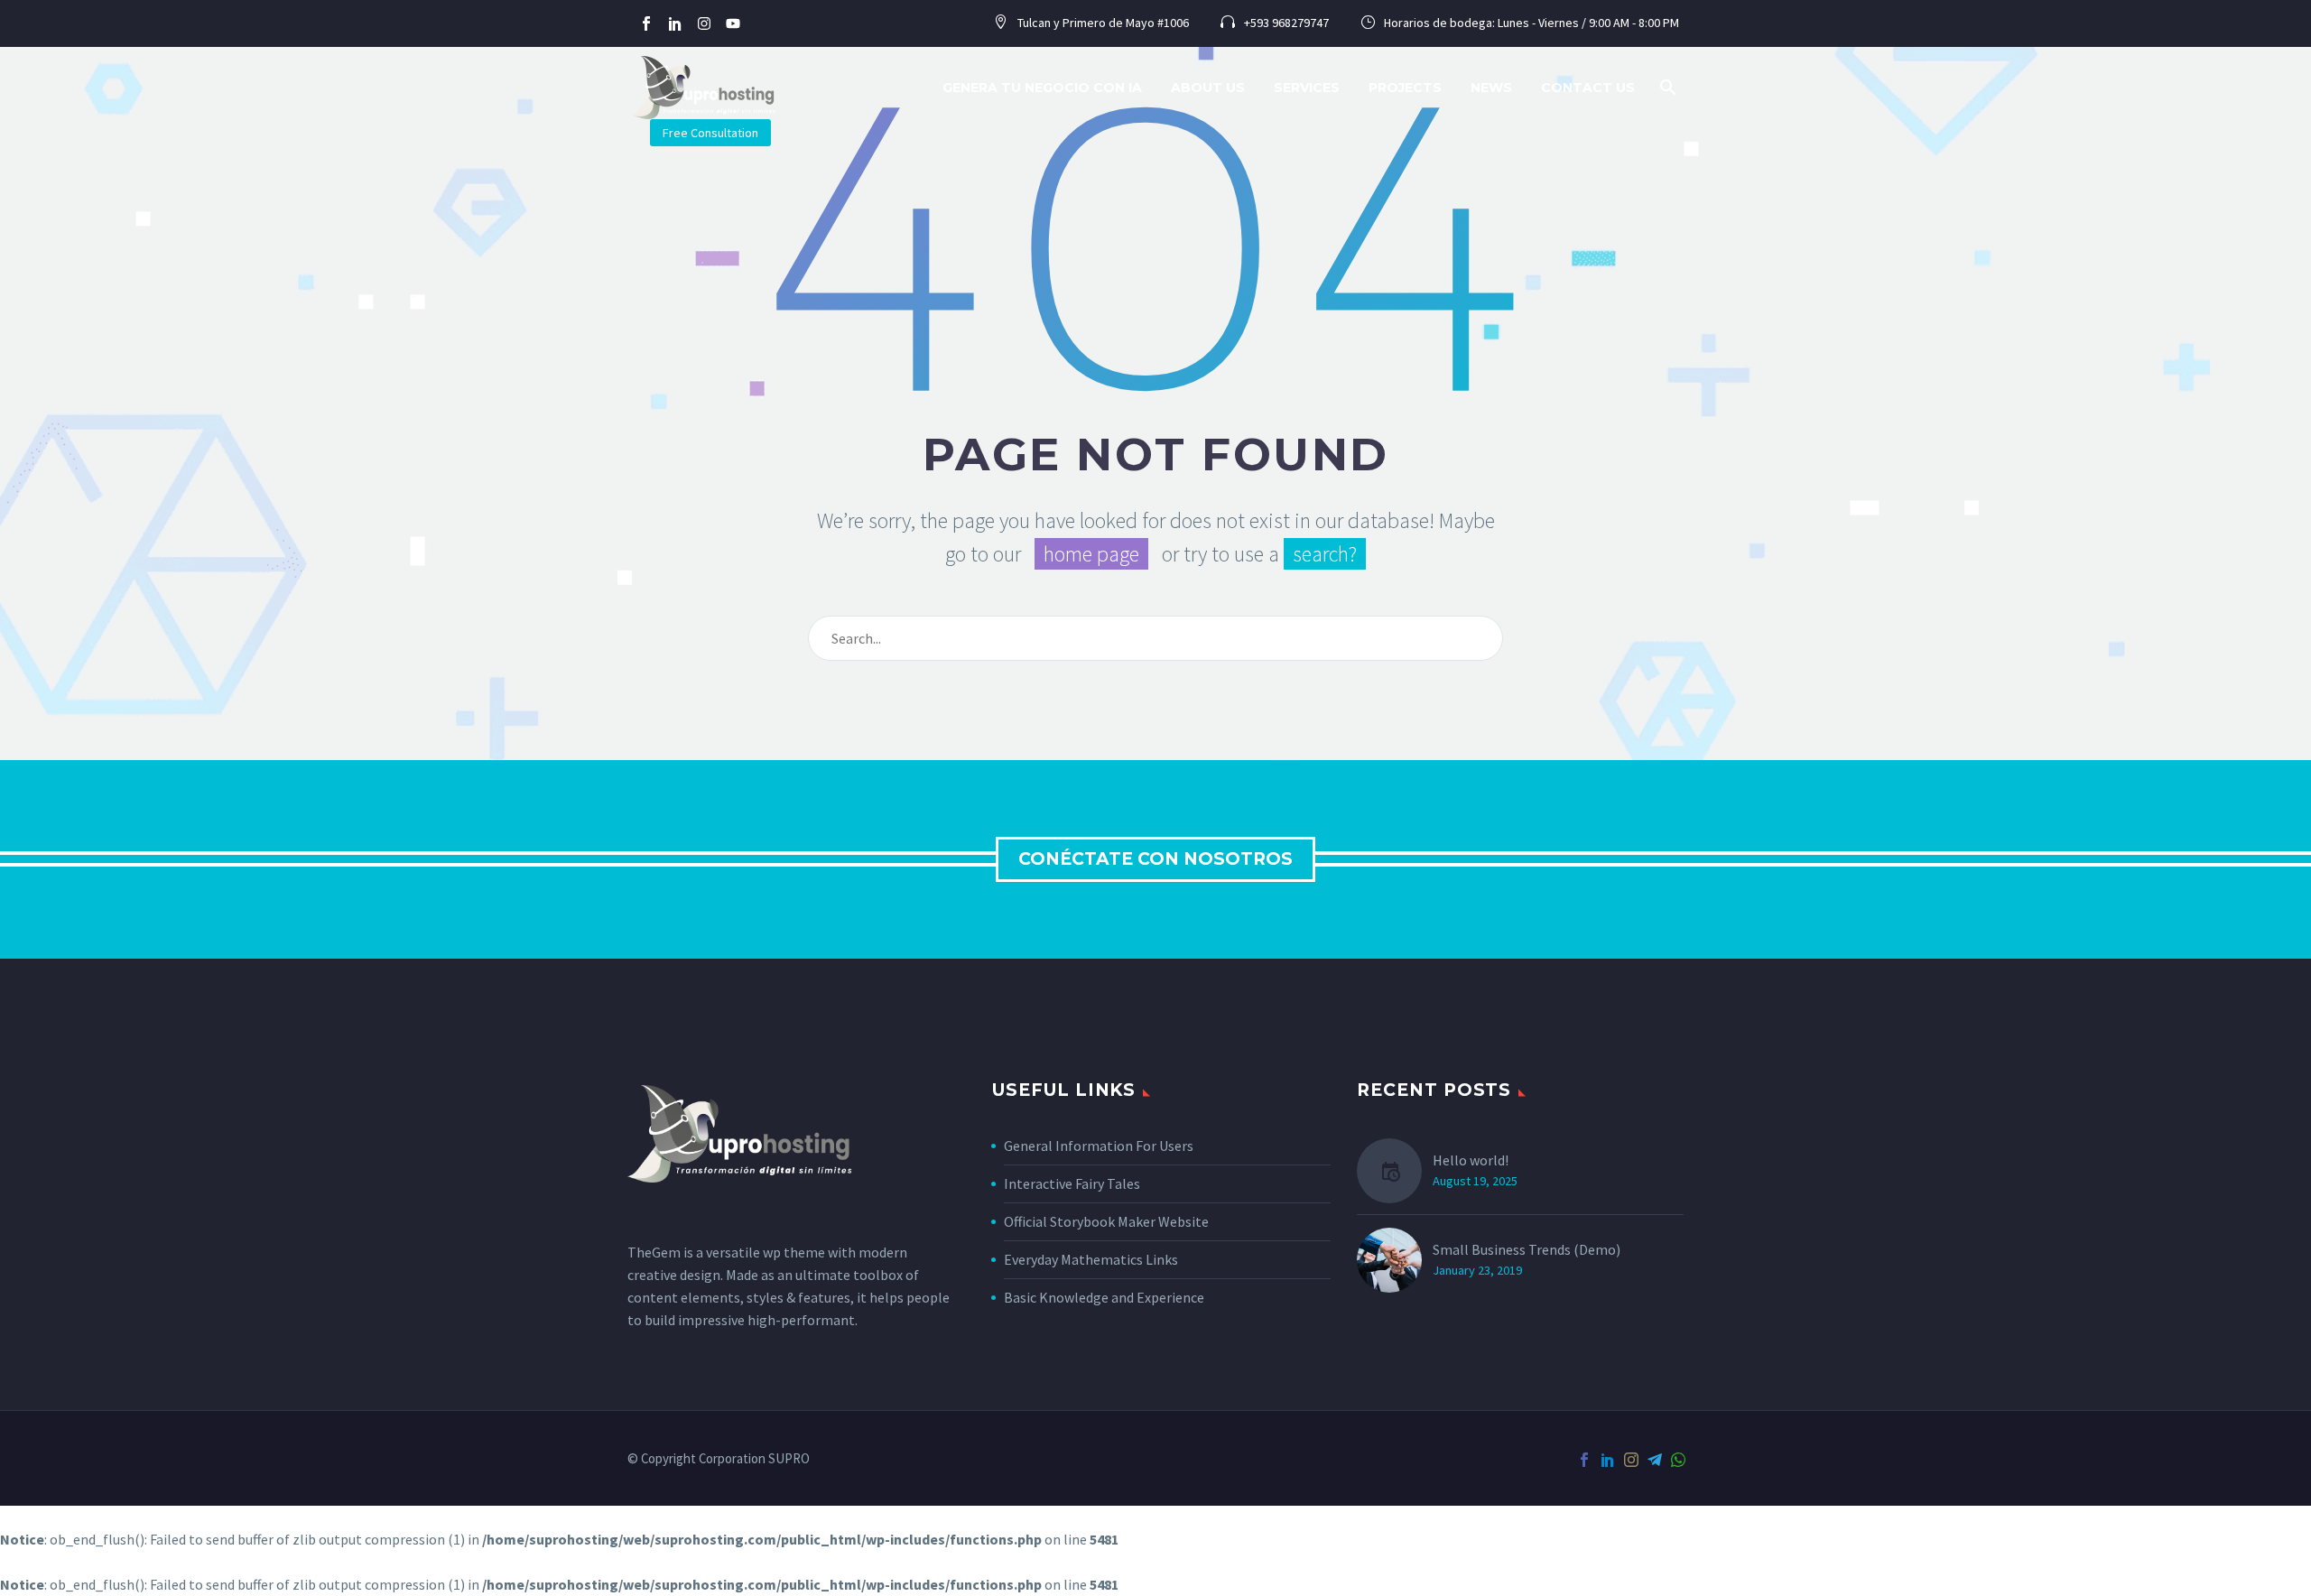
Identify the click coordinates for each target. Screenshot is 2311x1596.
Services (1307, 88)
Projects (1405, 88)
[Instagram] (704, 23)
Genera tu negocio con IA (1042, 88)
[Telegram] (1655, 1460)
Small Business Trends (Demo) (1527, 1249)
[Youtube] (733, 23)
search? (1325, 554)
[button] (1668, 88)
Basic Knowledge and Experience (1104, 1297)
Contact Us (1588, 88)
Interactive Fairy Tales (1072, 1183)
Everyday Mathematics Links (1091, 1259)
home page (1091, 554)
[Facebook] (1584, 1460)
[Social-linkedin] (675, 23)
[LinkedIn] (1608, 1460)
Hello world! (1471, 1160)
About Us (1208, 88)
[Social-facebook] (646, 23)
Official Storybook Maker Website (1106, 1221)
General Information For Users (1099, 1146)
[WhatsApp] (1678, 1460)
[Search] (1481, 638)
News (1491, 88)
